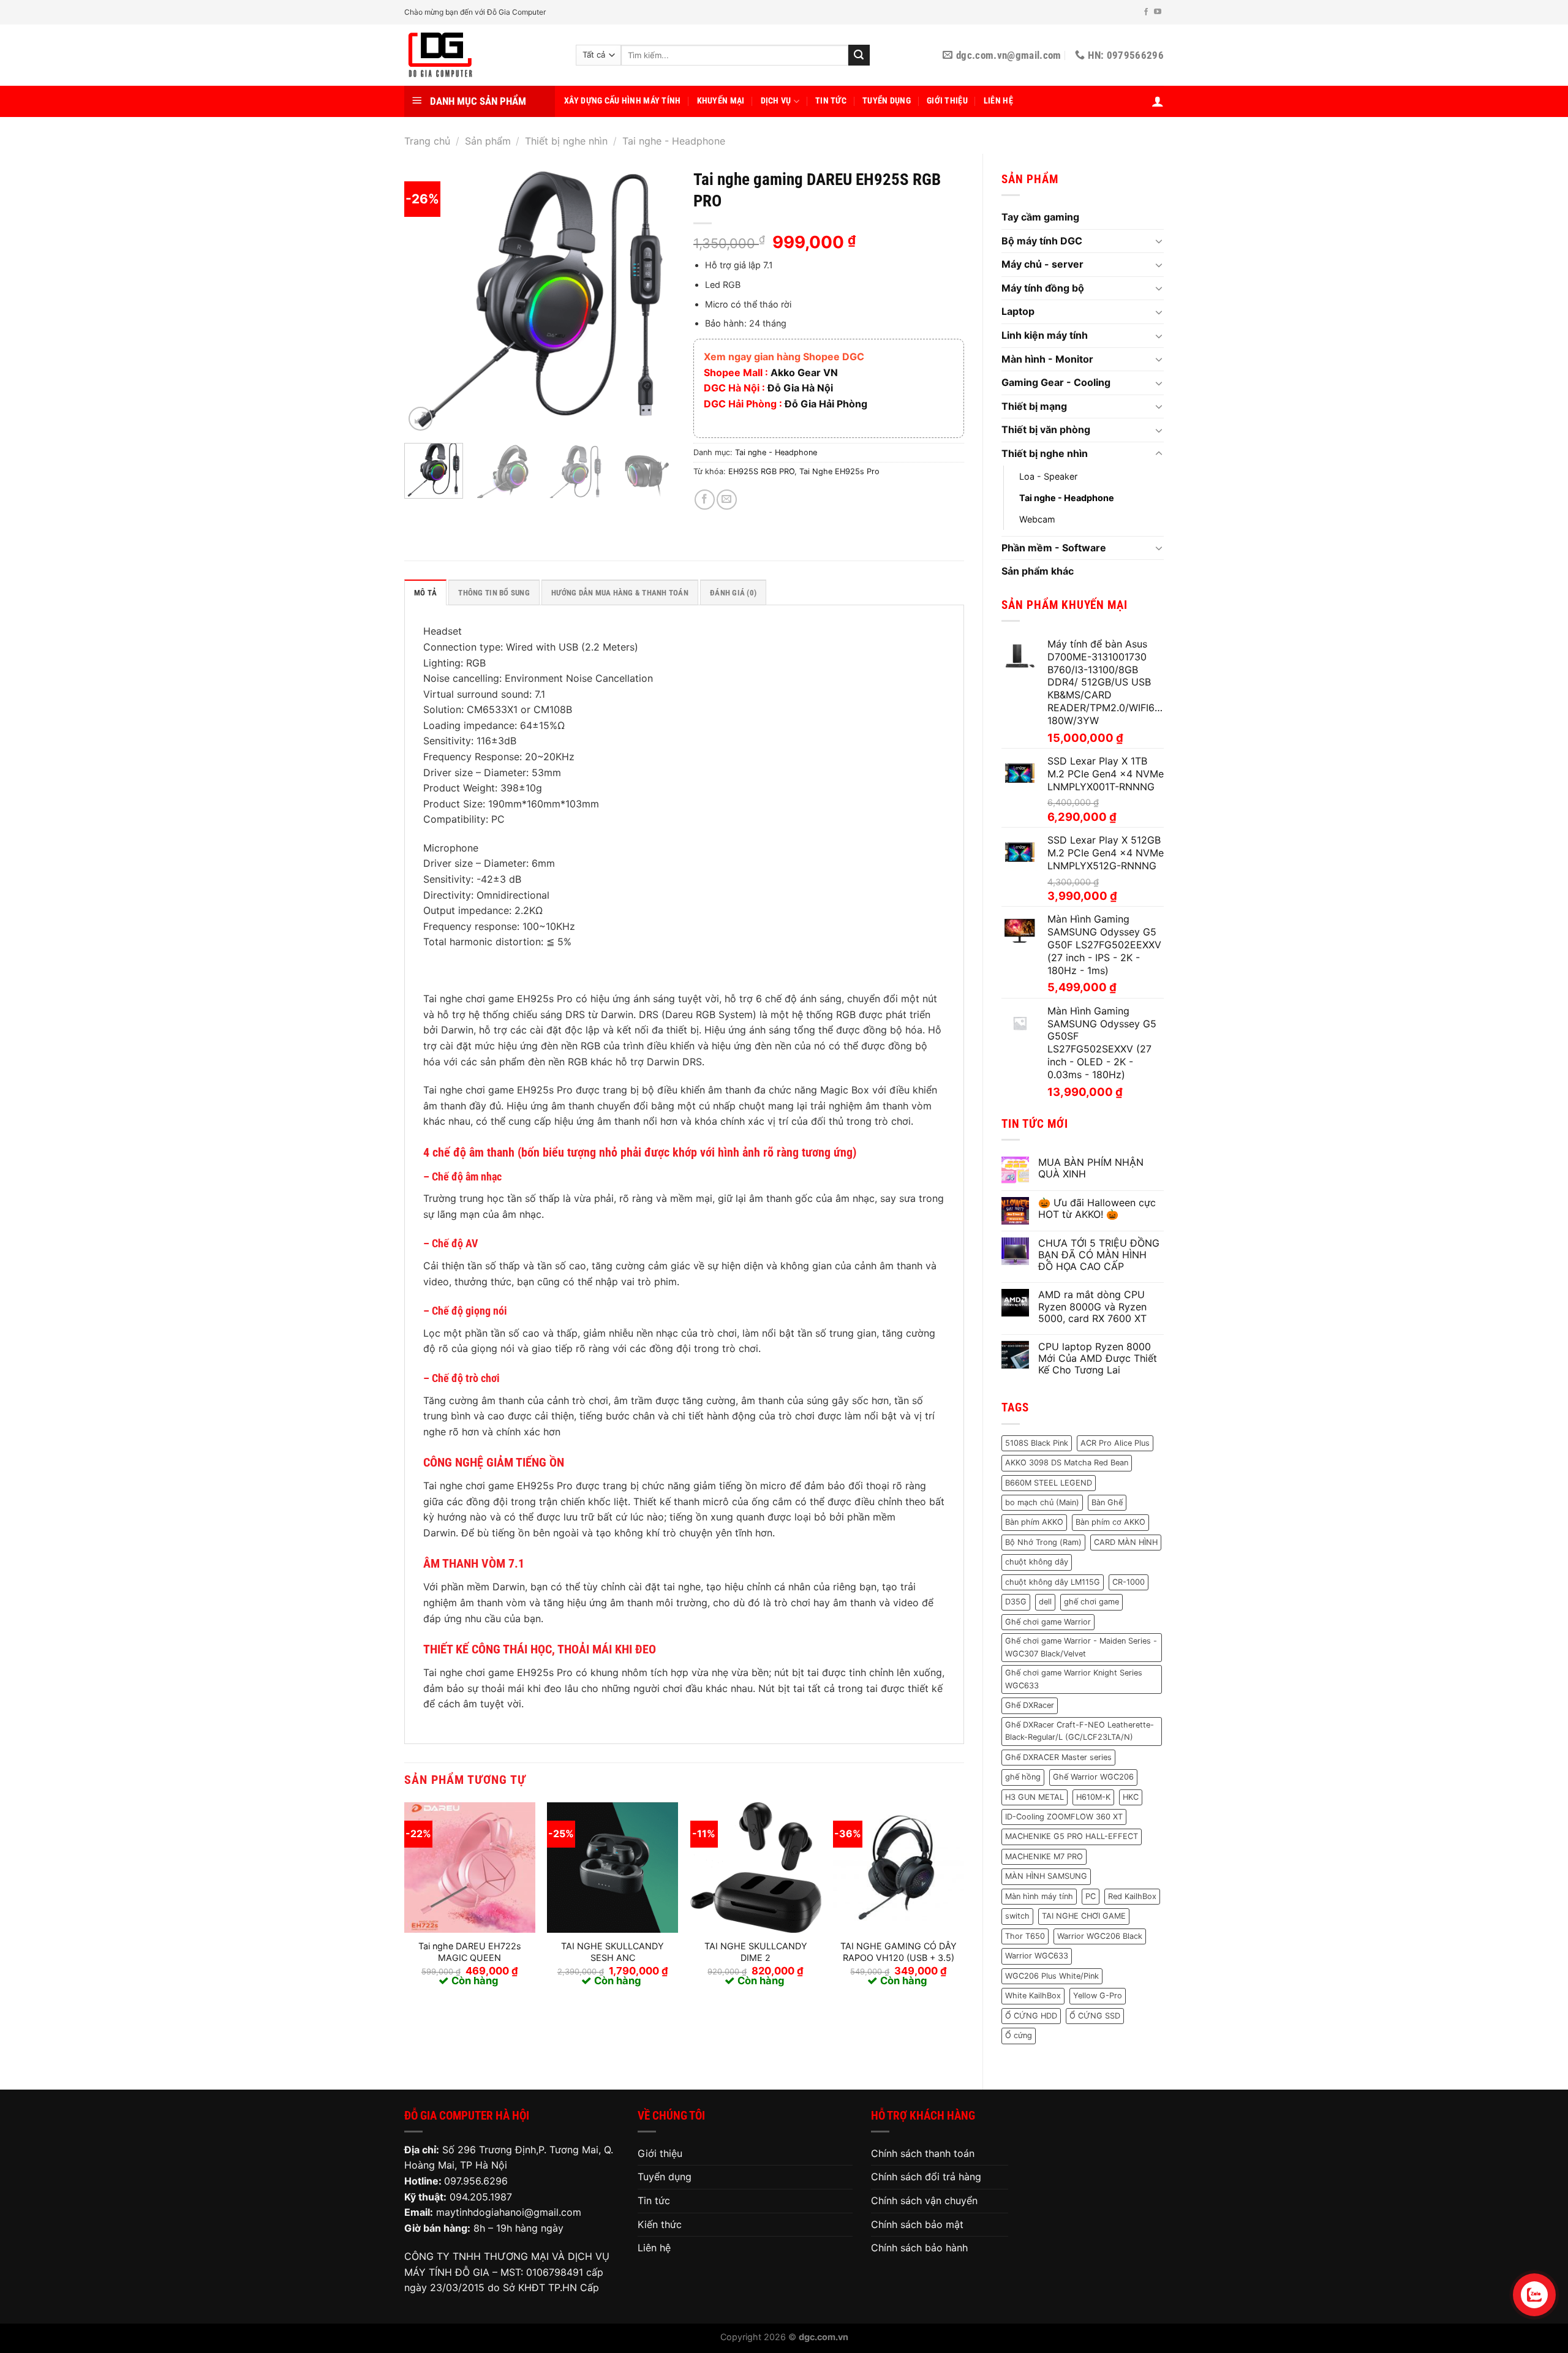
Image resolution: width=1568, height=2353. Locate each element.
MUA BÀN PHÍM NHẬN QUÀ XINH (1091, 1168)
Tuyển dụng (887, 101)
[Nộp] (859, 55)
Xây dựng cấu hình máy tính (623, 101)
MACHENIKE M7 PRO (1044, 1856)
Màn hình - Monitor (1047, 359)
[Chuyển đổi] (1159, 241)
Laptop (1018, 311)
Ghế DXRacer (1030, 1705)
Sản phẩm (488, 141)
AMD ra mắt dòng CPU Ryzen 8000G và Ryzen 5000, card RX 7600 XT (1092, 1306)
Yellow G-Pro (1098, 1996)
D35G (1016, 1602)
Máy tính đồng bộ (1043, 288)
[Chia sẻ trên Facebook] (705, 500)
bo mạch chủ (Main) (1042, 1502)
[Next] (654, 298)
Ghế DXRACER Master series (1058, 1757)
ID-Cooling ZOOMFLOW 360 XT (1064, 1817)
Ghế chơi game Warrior (1048, 1622)
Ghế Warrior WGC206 (1093, 1777)
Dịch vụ (776, 101)
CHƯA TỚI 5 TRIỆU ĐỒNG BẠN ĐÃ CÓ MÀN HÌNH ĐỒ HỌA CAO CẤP (1099, 1255)
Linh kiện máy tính (1045, 335)
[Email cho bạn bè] (727, 500)
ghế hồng (1023, 1777)
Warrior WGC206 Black (1100, 1936)
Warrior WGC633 (1037, 1956)
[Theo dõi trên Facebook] (1146, 12)
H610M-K (1093, 1797)
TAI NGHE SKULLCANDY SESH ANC (612, 1952)
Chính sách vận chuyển (924, 2200)
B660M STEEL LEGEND (1049, 1483)
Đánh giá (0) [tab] (733, 593)
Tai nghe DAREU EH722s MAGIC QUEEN (470, 1952)
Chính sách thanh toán (923, 2153)
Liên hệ (998, 101)
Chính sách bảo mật (917, 2224)
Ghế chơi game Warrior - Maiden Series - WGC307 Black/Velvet (1081, 1647)
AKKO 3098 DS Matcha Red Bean (1067, 1463)
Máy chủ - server (1042, 264)
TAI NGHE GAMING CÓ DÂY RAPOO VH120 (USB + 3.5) (899, 1952)
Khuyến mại (721, 101)
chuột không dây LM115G (1053, 1582)
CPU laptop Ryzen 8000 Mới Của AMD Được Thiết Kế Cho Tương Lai (1098, 1358)
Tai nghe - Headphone (674, 141)
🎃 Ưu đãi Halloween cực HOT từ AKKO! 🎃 (1097, 1209)
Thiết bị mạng (1034, 406)
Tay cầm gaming (1040, 217)
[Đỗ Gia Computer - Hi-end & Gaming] (481, 55)
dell (1045, 1602)
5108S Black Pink (1037, 1443)
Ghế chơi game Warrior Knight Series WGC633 (1074, 1679)
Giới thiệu (947, 101)
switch (1017, 1916)
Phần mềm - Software (1054, 548)
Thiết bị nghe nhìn (566, 141)
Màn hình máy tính (1039, 1896)
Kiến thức (660, 2224)
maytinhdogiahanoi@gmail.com (509, 2212)
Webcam (1037, 519)
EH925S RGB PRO (761, 471)
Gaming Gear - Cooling (1056, 382)
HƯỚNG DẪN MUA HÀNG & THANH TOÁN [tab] (620, 593)
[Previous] (425, 298)
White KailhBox (1033, 1996)
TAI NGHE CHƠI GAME (1084, 1916)
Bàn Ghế (1107, 1502)
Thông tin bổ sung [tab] (494, 593)
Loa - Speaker (1048, 476)
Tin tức (831, 101)
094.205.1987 (481, 2197)
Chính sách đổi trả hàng (926, 2177)
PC (1091, 1896)
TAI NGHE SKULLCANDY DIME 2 (756, 1952)
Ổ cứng (1019, 2035)
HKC (1131, 1797)
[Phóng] (420, 419)
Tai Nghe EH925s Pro (839, 471)
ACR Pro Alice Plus (1115, 1443)
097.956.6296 (476, 2181)
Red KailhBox (1132, 1896)
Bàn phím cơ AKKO (1110, 1522)
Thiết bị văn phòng (1046, 429)
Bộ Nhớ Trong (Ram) (1043, 1542)
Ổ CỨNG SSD (1095, 2016)
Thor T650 (1025, 1936)
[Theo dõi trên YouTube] (1158, 12)
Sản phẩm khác (1038, 571)
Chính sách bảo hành (919, 2248)
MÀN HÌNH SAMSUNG (1046, 1876)
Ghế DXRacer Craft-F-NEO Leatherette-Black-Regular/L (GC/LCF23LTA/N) (1080, 1731)
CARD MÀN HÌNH (1126, 1542)
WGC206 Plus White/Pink (1052, 1976)
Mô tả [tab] (425, 593)
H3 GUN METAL (1035, 1797)
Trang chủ (427, 141)
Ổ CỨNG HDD (1031, 2016)
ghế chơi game (1091, 1602)
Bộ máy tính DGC (1042, 241)
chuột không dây (1037, 1562)
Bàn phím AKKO (1034, 1522)
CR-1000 (1129, 1582)
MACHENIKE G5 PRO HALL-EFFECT (1072, 1836)
